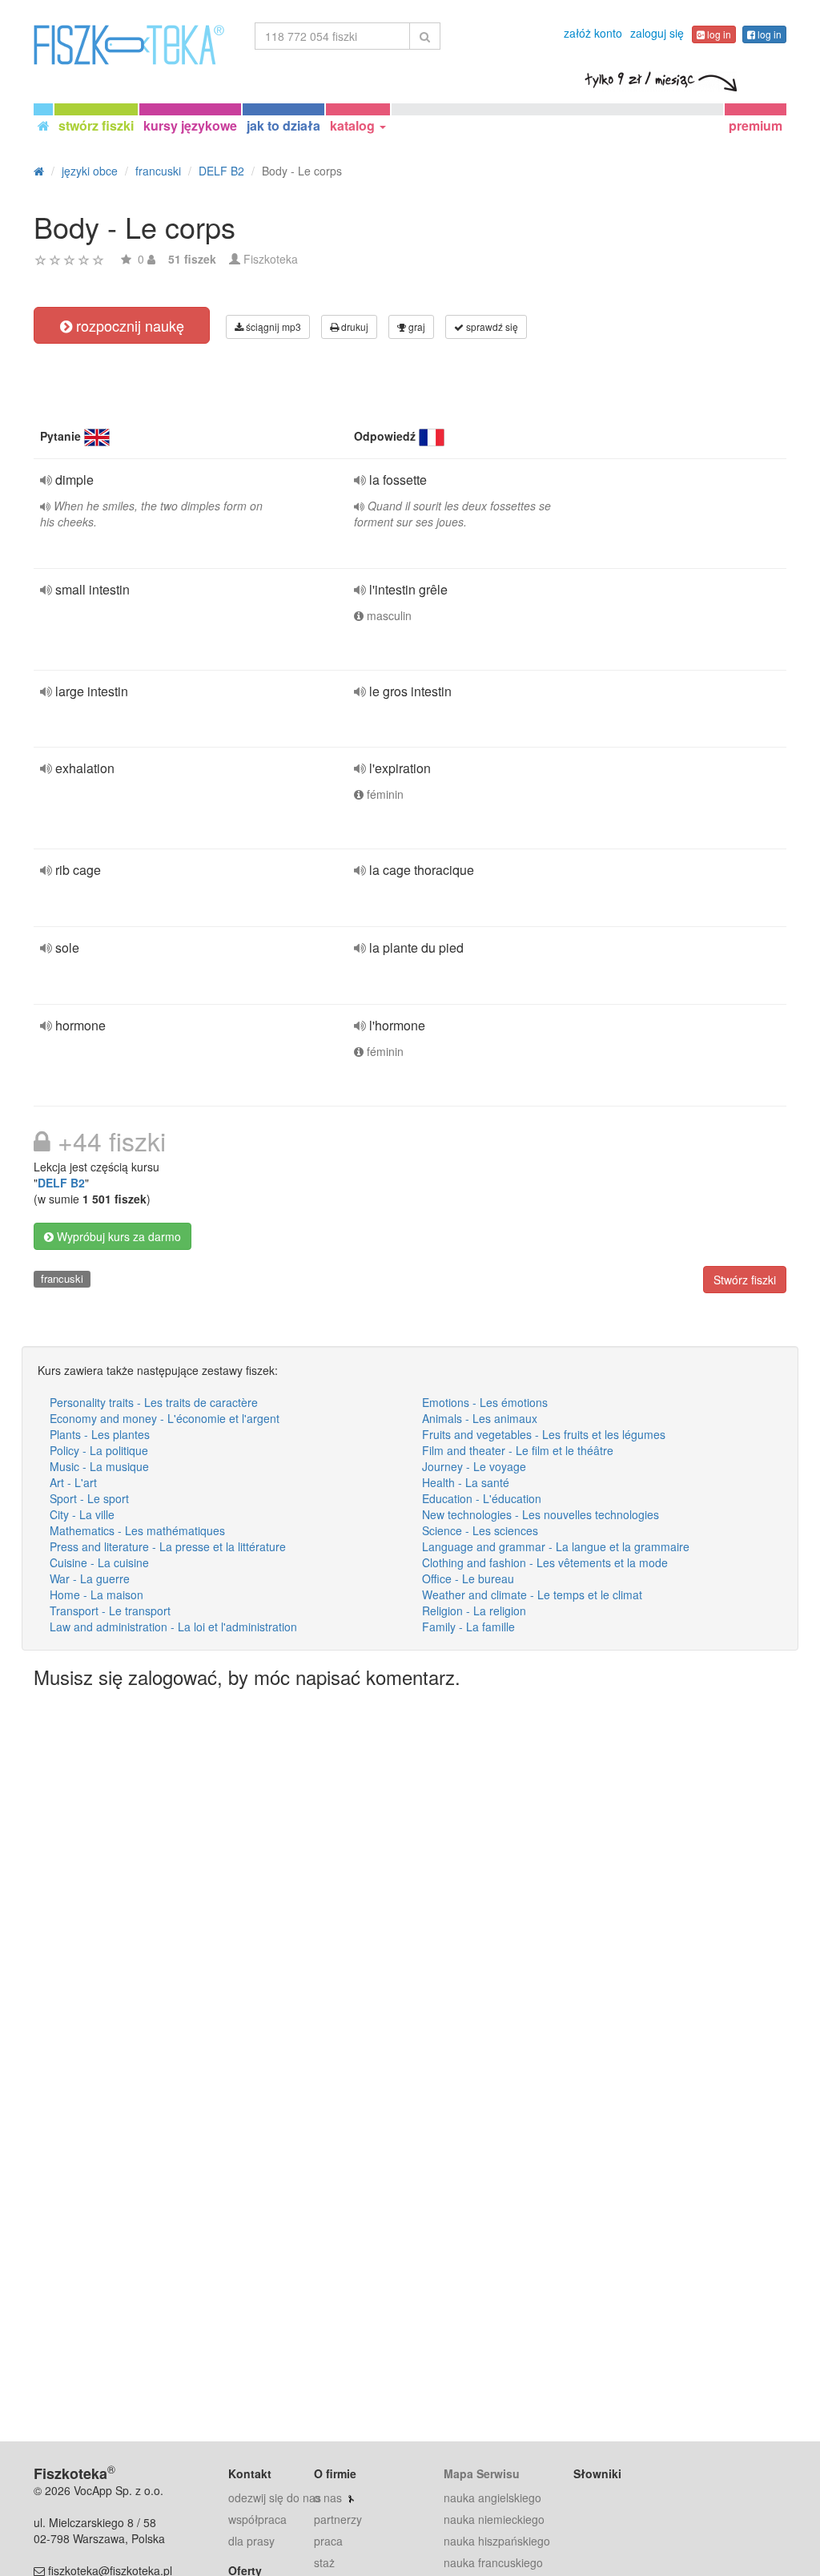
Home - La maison (96, 1594)
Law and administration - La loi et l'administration (173, 1627)
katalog (354, 125)
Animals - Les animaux (480, 1418)
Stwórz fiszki (745, 1280)
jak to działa (283, 125)
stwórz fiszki (96, 125)
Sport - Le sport (89, 1498)
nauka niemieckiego (494, 2519)
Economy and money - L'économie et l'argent (165, 1418)
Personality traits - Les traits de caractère (154, 1402)
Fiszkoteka (271, 259)
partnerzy (338, 2519)
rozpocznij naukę (128, 325)
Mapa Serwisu (482, 2473)
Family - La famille (468, 1627)
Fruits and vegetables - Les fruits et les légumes (544, 1434)
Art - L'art (73, 1482)
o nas (328, 2497)
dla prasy (251, 2541)
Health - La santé (466, 1482)
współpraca (257, 2519)
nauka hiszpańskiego (497, 2541)
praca (328, 2541)
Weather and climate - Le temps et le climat (532, 1594)
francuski (62, 1278)
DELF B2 (61, 1183)
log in (718, 34)
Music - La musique (99, 1466)
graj (416, 327)
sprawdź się (491, 327)
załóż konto (593, 33)
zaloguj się (657, 33)
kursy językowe (190, 125)
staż (324, 2562)
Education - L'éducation (482, 1498)
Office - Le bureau (468, 1578)
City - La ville (82, 1514)
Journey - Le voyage (474, 1466)
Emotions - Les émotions (485, 1402)
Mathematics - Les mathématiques (137, 1530)
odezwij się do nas (275, 2497)
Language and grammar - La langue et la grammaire (556, 1546)
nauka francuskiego (493, 2562)
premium (756, 125)
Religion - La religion (474, 1611)
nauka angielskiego (492, 2497)
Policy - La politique (99, 1450)
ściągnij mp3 (272, 327)
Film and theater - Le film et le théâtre (518, 1450)
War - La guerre (90, 1578)
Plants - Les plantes (100, 1434)
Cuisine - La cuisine (99, 1562)
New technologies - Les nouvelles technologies (541, 1514)
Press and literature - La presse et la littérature (168, 1546)
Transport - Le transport (110, 1611)
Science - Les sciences (480, 1530)
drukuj (354, 327)
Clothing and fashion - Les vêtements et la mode (545, 1562)
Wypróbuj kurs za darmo (117, 1236)
